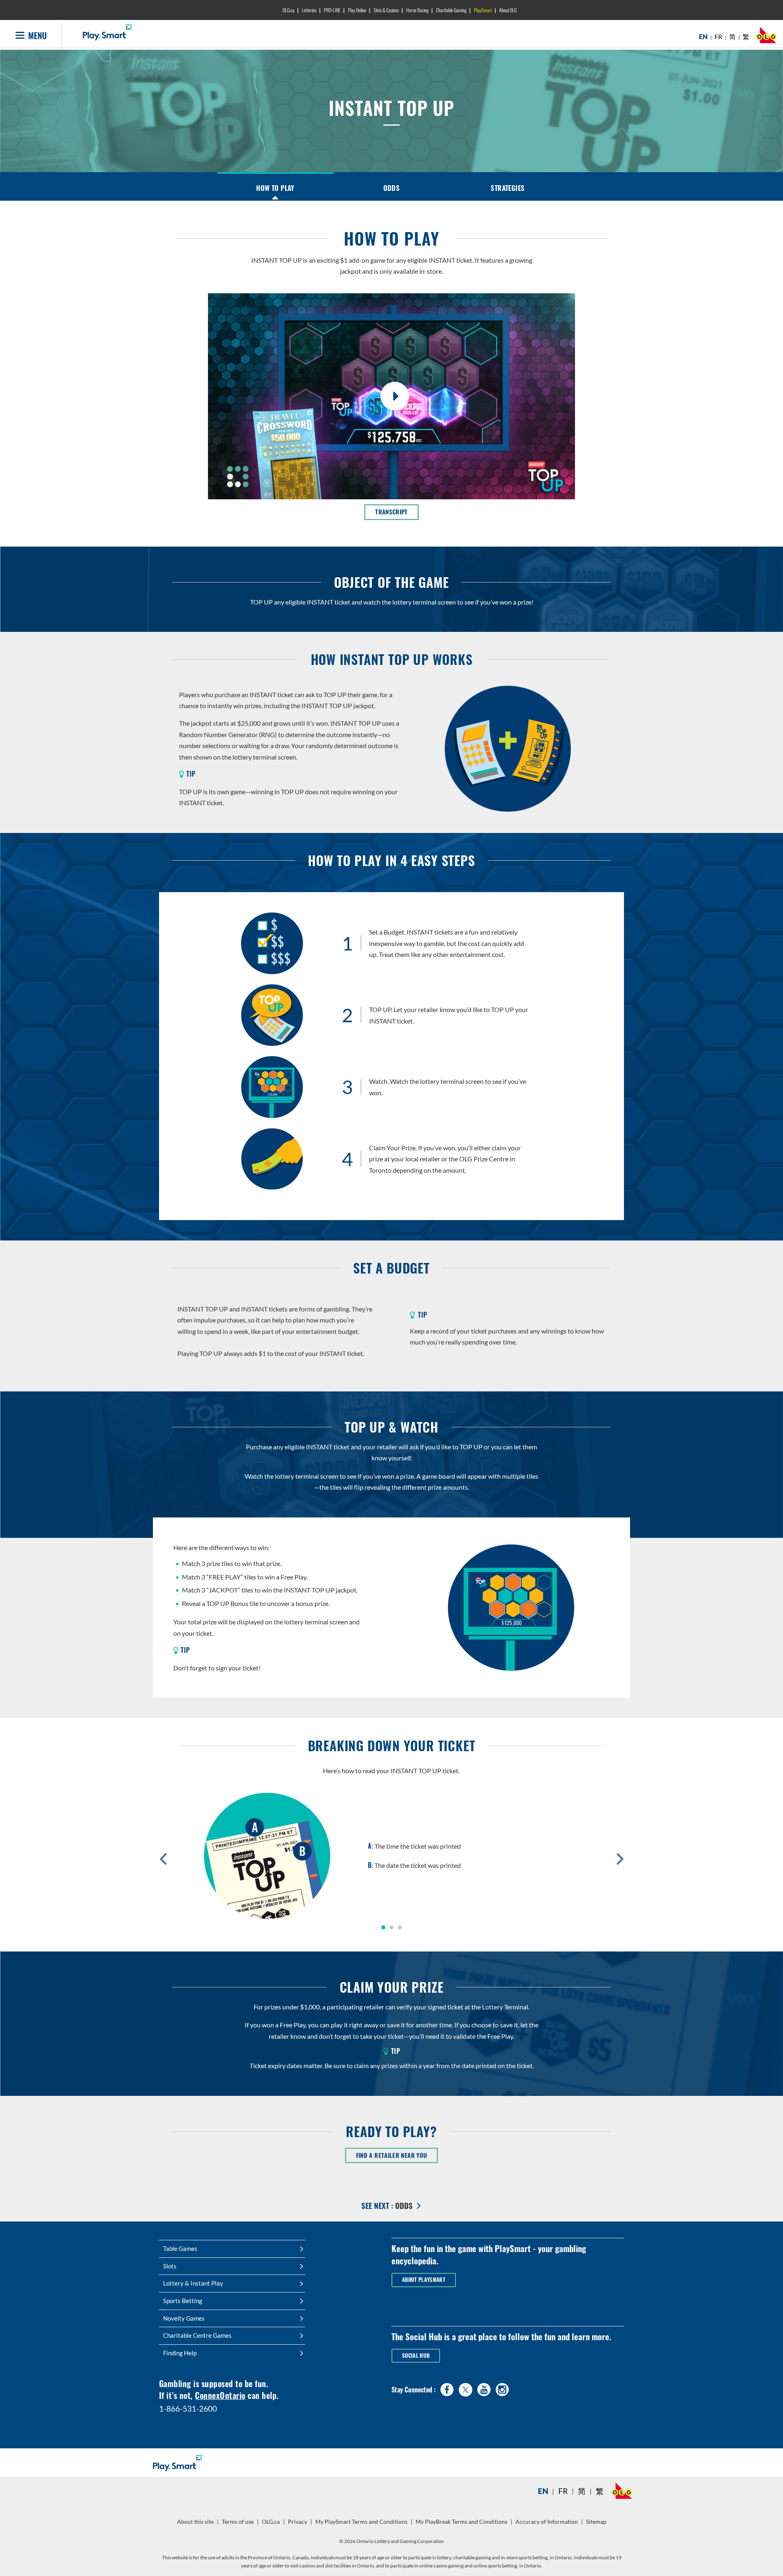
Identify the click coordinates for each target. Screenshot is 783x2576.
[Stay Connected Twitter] (466, 2389)
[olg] (766, 37)
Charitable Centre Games (197, 2335)
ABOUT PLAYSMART (424, 2280)
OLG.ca (289, 10)
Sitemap (596, 2522)
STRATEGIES (508, 188)
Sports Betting (183, 2301)
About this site (195, 2522)
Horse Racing (417, 10)
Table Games (180, 2248)
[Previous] (163, 1858)
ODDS (392, 188)
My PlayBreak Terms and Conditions (462, 2525)
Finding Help (180, 2353)
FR (718, 37)
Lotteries (309, 10)
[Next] (620, 1858)
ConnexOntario (220, 2395)
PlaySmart (483, 10)
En (543, 2491)
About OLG (508, 10)
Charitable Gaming (451, 10)
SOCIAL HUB (416, 2356)
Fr (563, 2491)
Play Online (357, 10)
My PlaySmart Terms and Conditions (362, 2525)
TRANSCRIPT (397, 512)
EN (703, 37)
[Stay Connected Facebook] (447, 2388)
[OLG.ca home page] (622, 2491)
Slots (170, 2266)
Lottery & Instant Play (193, 2283)
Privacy (299, 2525)
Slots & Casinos (386, 10)
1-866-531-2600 (188, 2409)
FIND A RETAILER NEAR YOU (397, 2155)
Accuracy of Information (547, 2522)
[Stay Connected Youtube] (484, 2388)
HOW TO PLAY (275, 188)
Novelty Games (184, 2318)
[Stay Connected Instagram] (502, 2388)
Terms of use (238, 2522)
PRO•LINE (332, 10)
